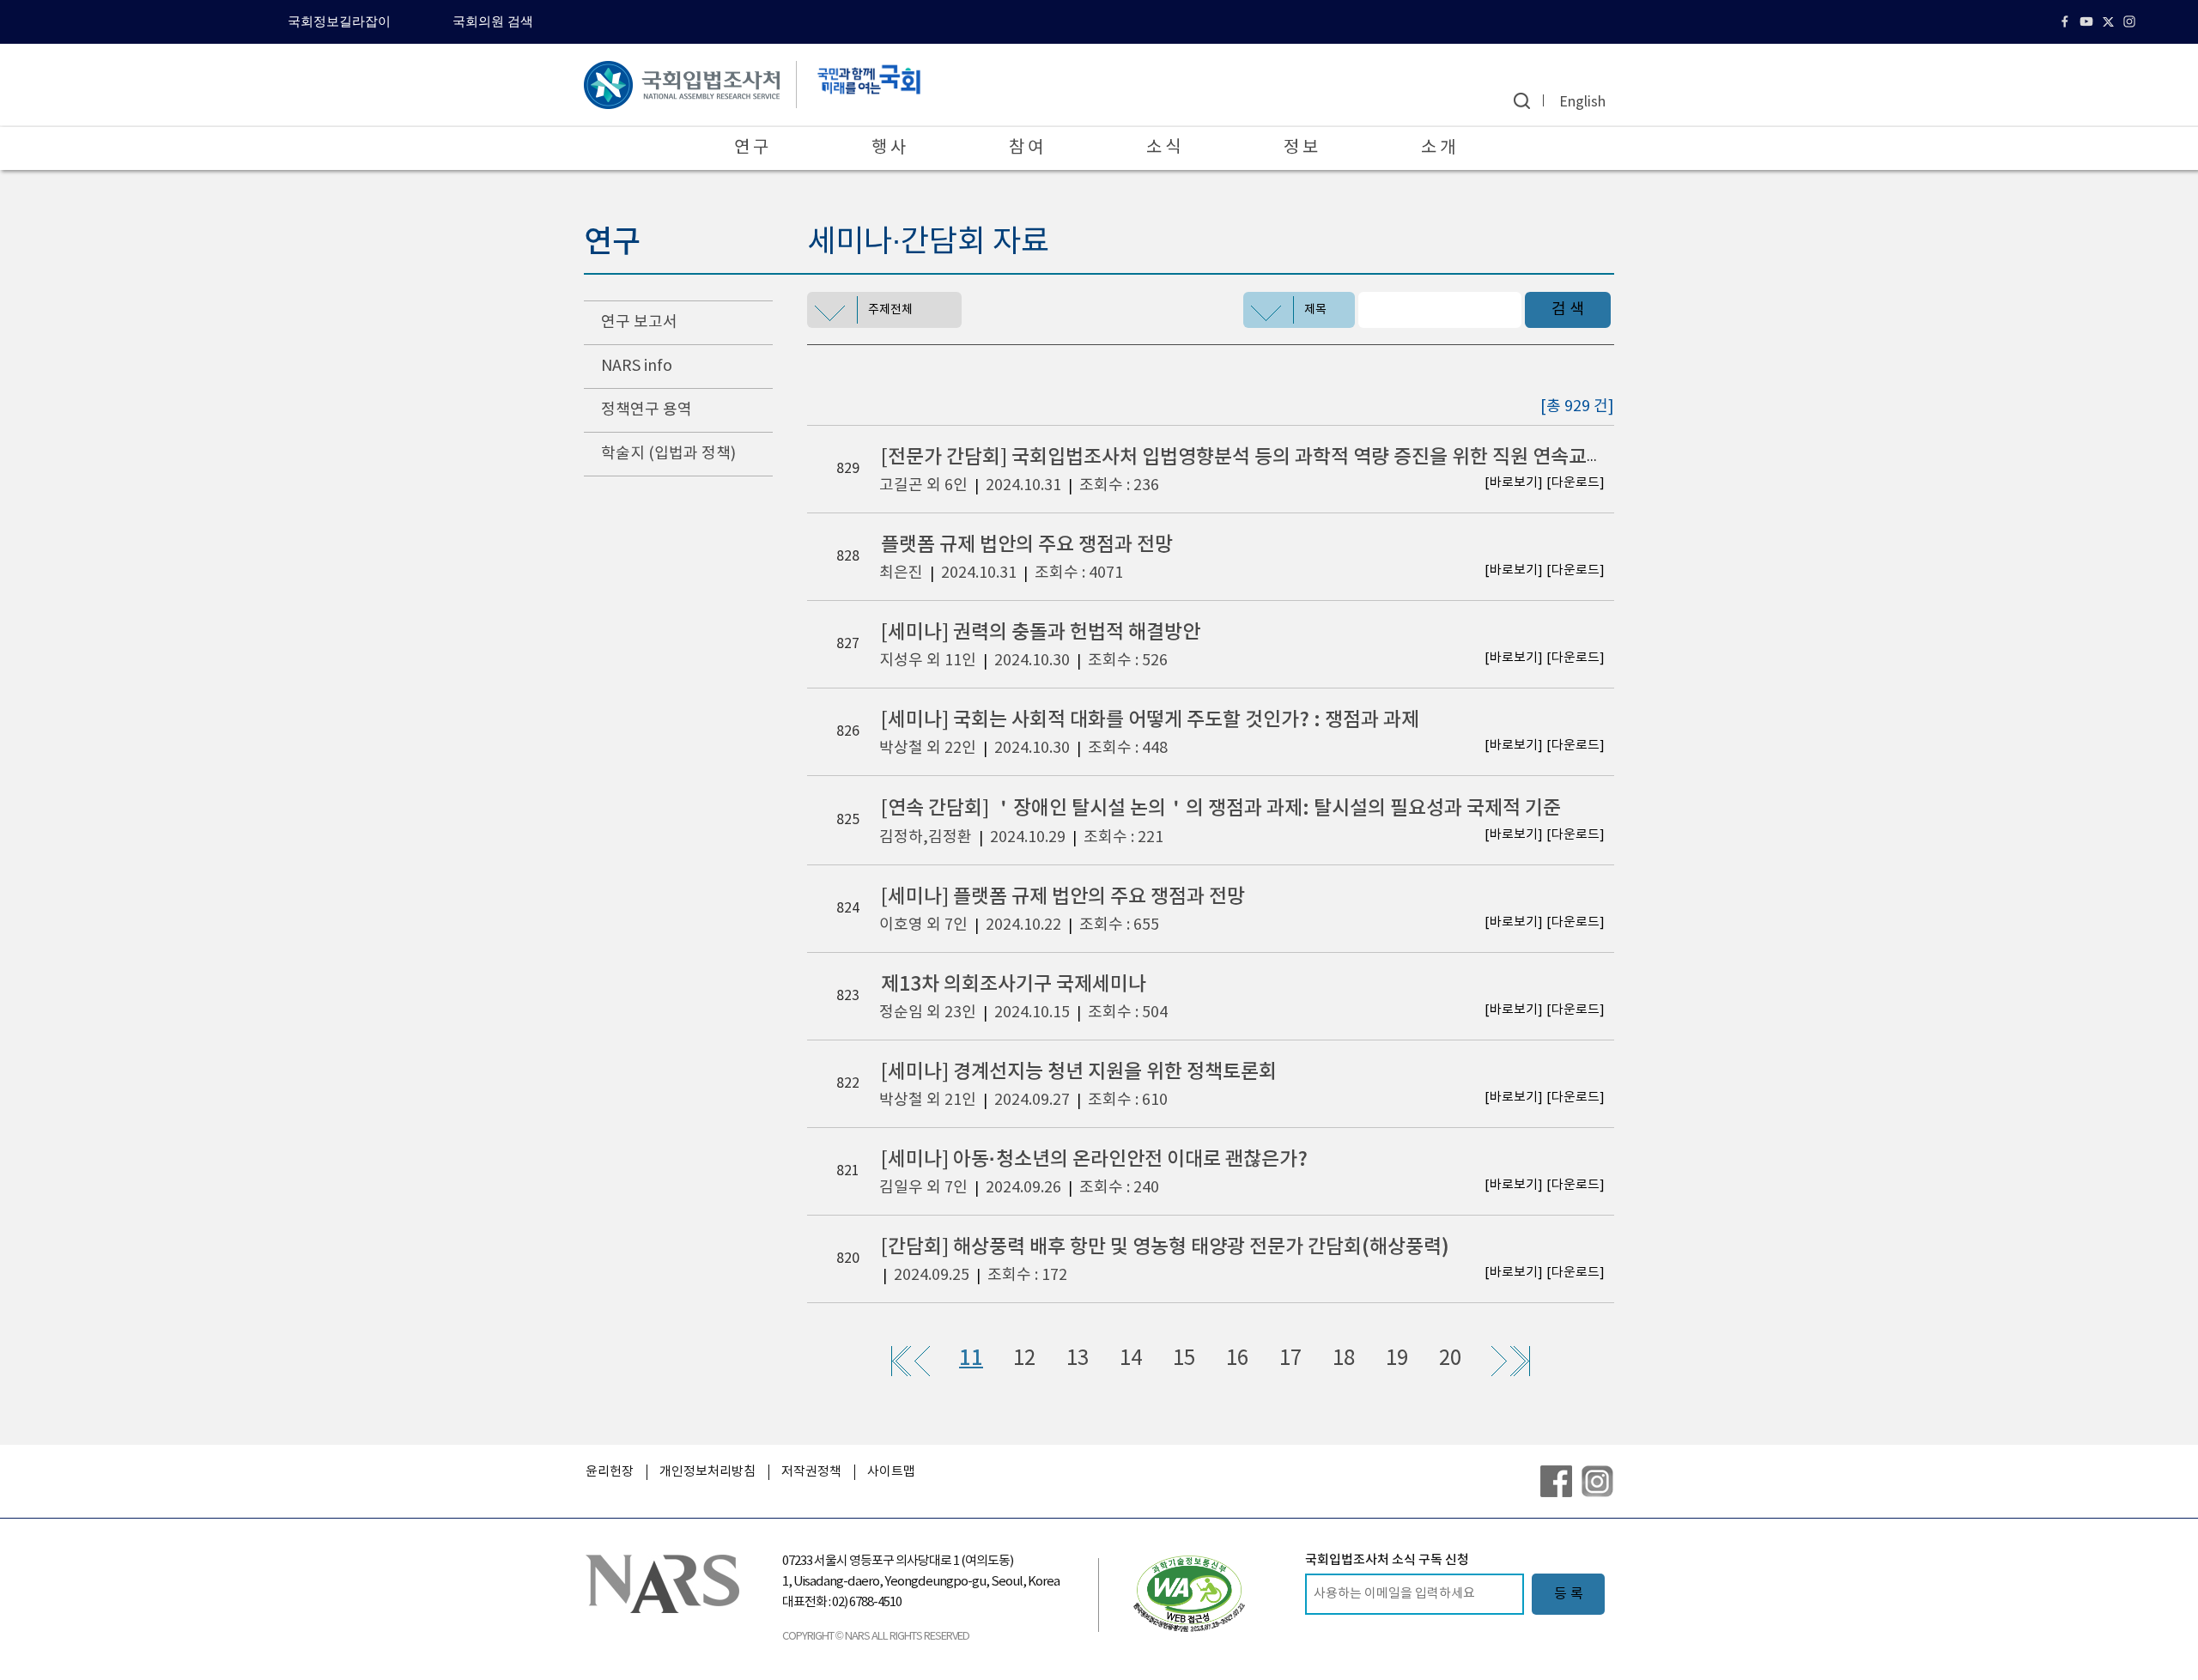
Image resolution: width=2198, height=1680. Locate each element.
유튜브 (2089, 21)
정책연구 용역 (647, 410)
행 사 (889, 148)
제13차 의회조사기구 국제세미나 (1014, 984)
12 (1024, 1359)
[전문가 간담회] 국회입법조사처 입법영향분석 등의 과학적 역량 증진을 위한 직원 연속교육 (1243, 457)
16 (1237, 1359)
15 (1184, 1359)
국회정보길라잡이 (339, 21)
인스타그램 (2131, 21)
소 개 (1438, 148)
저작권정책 (811, 1472)
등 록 (1569, 1594)
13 (1078, 1359)
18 (1344, 1359)
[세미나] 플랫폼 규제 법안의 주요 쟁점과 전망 (1063, 897)
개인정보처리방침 (707, 1472)
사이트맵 (891, 1472)
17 (1290, 1359)
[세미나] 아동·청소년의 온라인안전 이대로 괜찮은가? (1094, 1159)
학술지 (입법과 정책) (668, 454)
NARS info (637, 366)
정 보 (1301, 148)
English (1582, 102)
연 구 (751, 148)
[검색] (1522, 101)
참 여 (1026, 148)
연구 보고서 (639, 322)
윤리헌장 (610, 1472)
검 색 (1568, 309)
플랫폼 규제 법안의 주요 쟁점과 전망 (1027, 545)
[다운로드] (1576, 483)
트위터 (2110, 21)
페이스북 (2067, 21)
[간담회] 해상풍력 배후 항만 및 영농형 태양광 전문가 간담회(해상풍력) (1165, 1247)
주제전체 (890, 310)
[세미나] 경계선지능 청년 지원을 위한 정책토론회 (1079, 1072)
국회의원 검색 (493, 21)
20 (1450, 1359)
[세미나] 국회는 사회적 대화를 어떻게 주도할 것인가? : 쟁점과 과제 (1150, 720)
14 (1131, 1359)
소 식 (1163, 148)
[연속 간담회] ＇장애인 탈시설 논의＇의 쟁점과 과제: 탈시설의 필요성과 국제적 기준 (1221, 808)
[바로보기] (1514, 483)
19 (1397, 1359)
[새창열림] (1189, 1593)
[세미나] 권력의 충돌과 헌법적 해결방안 (1041, 632)
